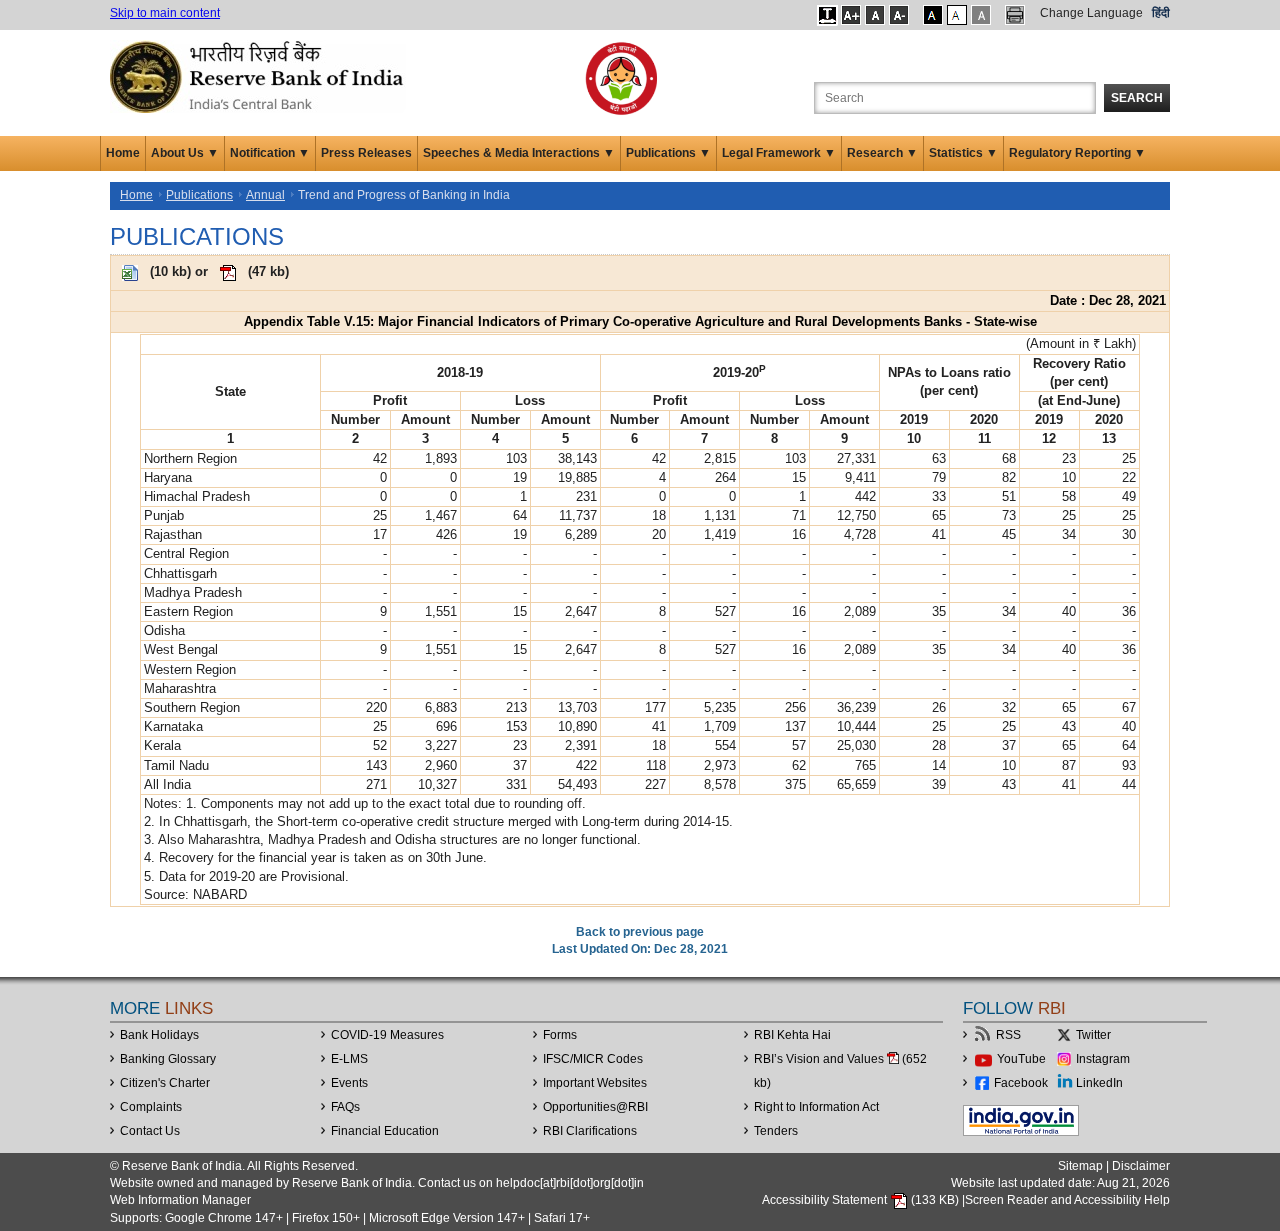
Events (349, 1083)
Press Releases (366, 153)
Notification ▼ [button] (270, 153)
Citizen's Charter (165, 1083)
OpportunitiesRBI (595, 1107)
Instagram (1103, 1059)
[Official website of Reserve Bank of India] (260, 76)
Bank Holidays (159, 1035)
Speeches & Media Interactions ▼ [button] (519, 153)
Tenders (776, 1131)
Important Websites (595, 1083)
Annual (265, 195)
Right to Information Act (816, 1107)
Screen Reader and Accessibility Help (1067, 1200)
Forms (560, 1035)
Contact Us (150, 1131)
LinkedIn (1099, 1083)
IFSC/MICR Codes (593, 1059)
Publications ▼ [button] (668, 153)
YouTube (1021, 1059)
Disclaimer (1141, 1166)
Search (1137, 98)
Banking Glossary (168, 1059)
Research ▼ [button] (882, 153)
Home (123, 153)
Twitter (1093, 1035)
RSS (1008, 1035)
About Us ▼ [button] (185, 153)
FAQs (345, 1107)
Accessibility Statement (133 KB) (862, 1200)
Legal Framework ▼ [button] (779, 153)
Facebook (1021, 1083)
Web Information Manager (180, 1200)
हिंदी (1161, 13)
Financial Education (385, 1131)
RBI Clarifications (590, 1131)
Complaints (151, 1107)
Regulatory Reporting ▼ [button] (1077, 153)
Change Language (1091, 13)
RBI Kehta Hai (792, 1035)
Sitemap (1080, 1166)
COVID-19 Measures (387, 1035)
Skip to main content (165, 13)
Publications (199, 195)
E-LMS (349, 1059)
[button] (827, 15)
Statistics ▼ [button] (963, 153)
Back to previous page (640, 932)
